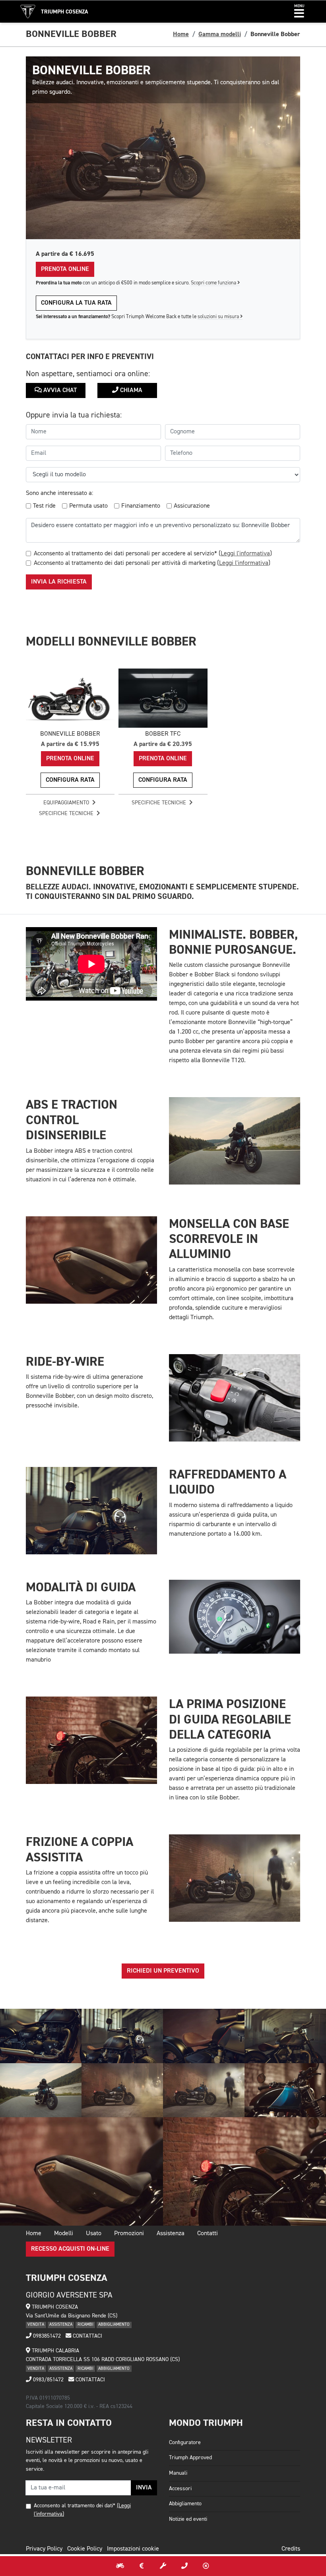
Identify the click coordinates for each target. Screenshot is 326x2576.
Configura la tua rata (76, 303)
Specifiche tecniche (67, 814)
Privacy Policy (44, 2549)
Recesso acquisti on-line (70, 2249)
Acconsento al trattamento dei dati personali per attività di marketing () (152, 563)
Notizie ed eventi (188, 2519)
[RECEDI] (206, 2566)
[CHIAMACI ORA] (184, 2566)
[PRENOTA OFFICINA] (163, 2566)
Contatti (208, 2234)
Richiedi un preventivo (163, 1971)
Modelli (64, 2234)
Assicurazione (192, 506)
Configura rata (70, 780)
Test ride (44, 506)
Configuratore (185, 2443)
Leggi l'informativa (245, 554)
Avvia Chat (59, 390)
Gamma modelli (220, 34)
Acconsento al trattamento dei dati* (75, 2506)
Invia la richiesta (59, 582)
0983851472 (46, 2336)
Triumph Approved (190, 2458)
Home (181, 34)
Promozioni (129, 2234)
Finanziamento (141, 506)
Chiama (130, 390)
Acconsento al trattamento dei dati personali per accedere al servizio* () (153, 554)
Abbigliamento (185, 2504)
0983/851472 (48, 2380)
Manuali (178, 2473)
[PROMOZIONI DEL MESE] (142, 2566)
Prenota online (65, 269)
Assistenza (171, 2234)
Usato (94, 2234)
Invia (144, 2488)
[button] (299, 12)
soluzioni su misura (219, 317)
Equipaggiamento (67, 803)
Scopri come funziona (214, 283)
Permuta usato (88, 506)
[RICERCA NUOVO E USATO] (120, 2566)
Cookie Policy (85, 2549)
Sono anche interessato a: (59, 493)
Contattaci (87, 2336)
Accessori (180, 2489)
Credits (291, 2549)
